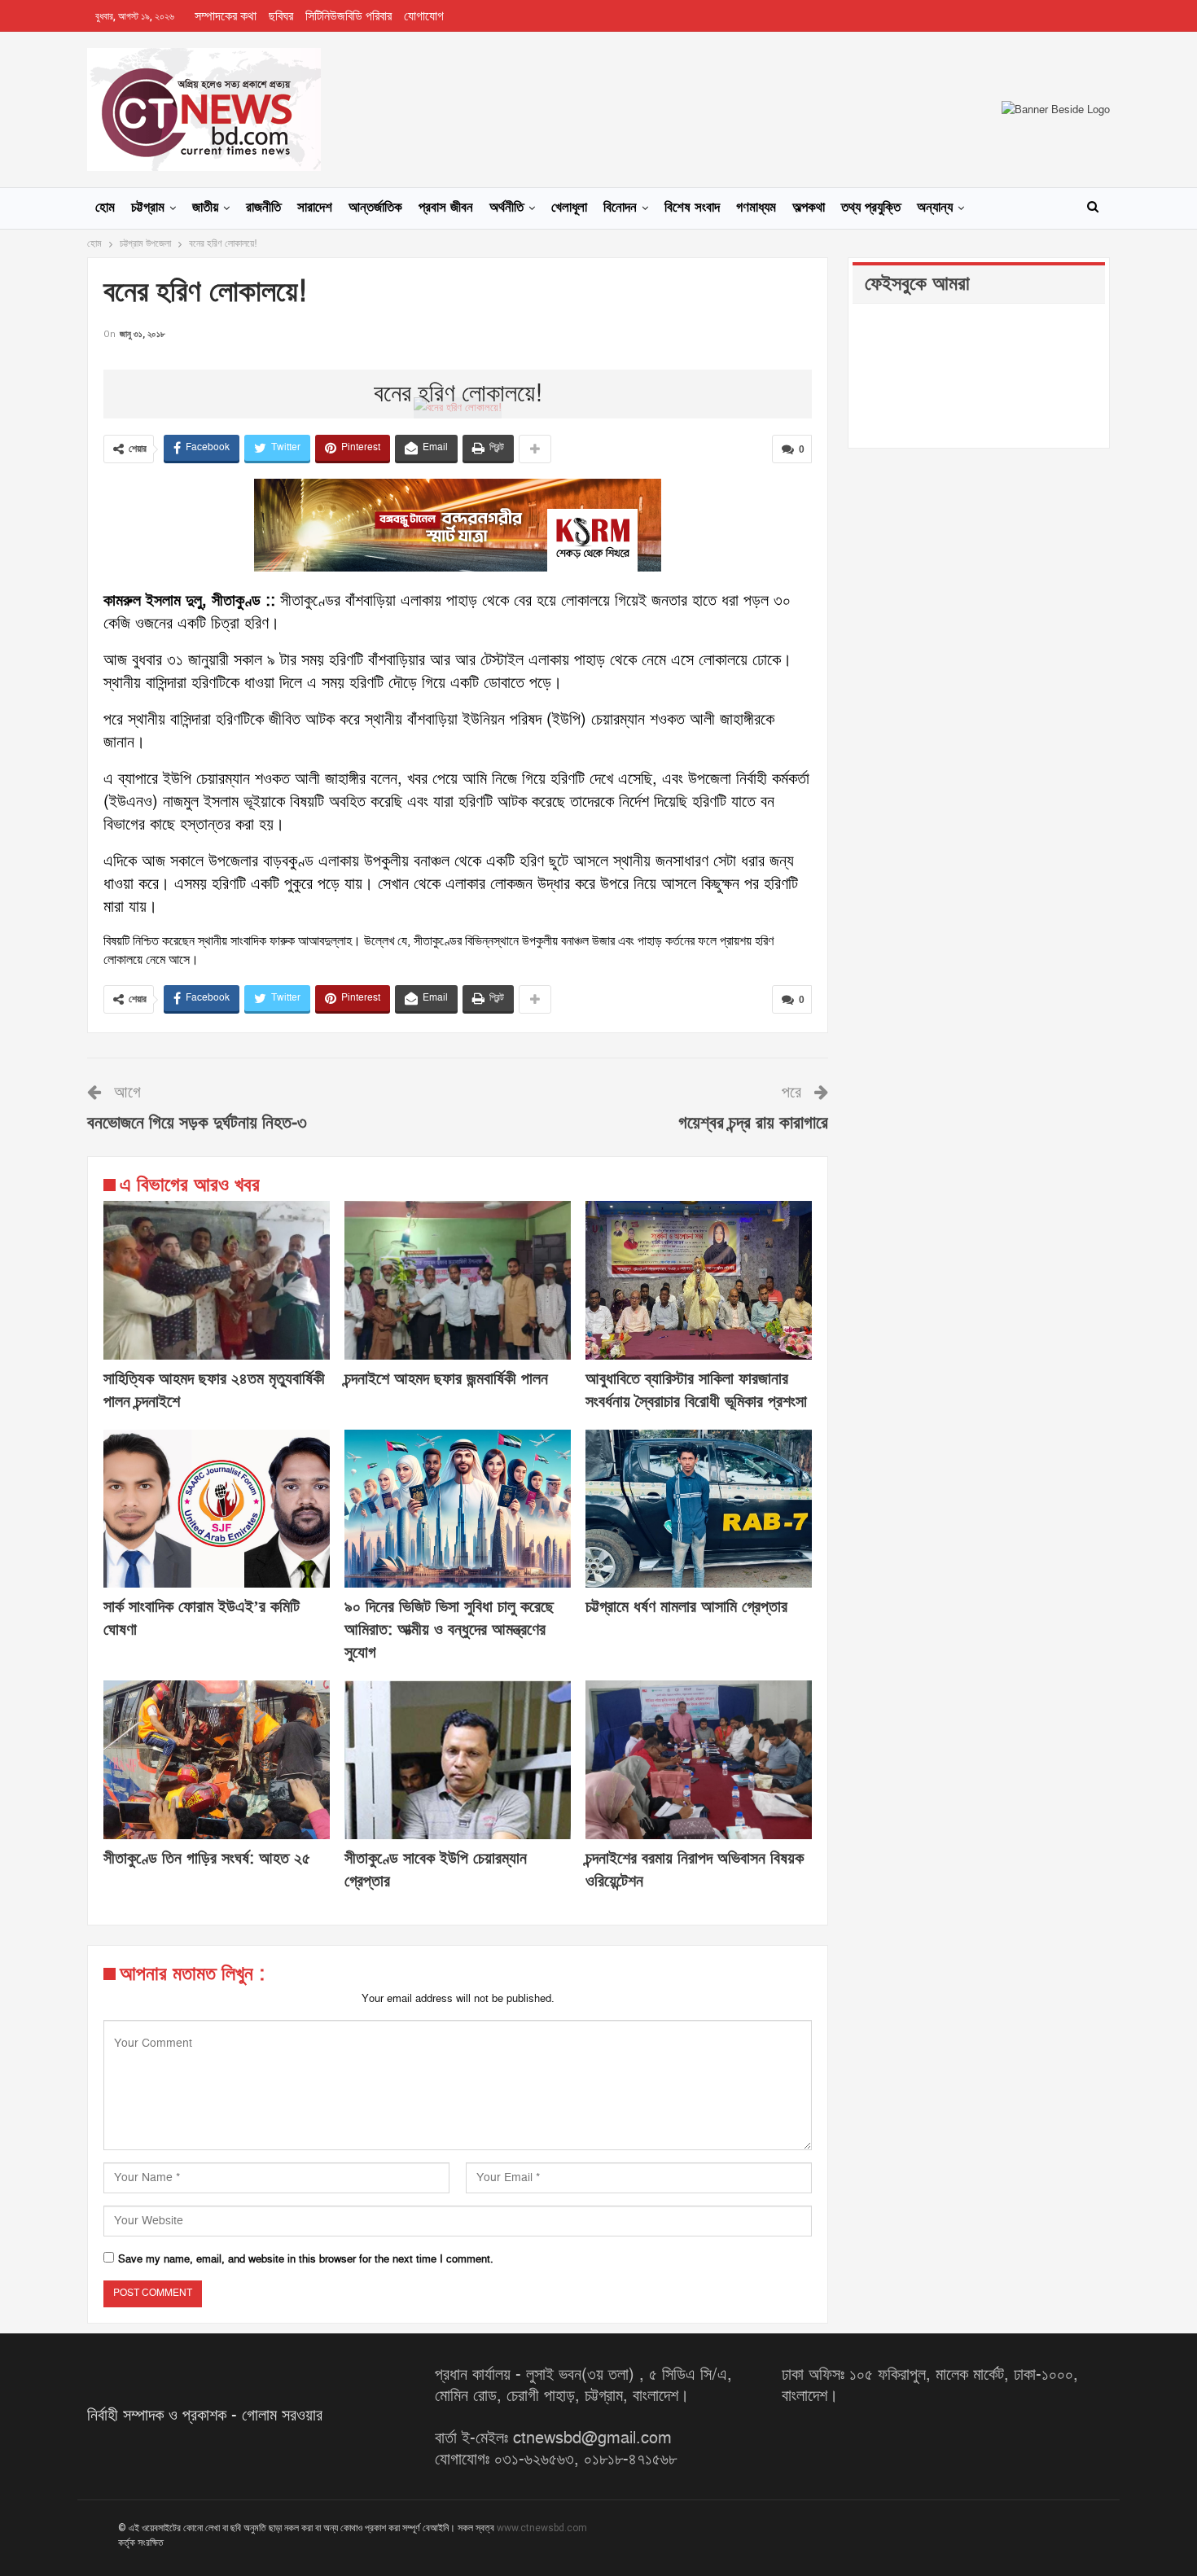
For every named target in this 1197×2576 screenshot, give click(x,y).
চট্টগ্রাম (148, 208)
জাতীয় (205, 208)
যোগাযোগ (424, 16)
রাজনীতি (263, 208)
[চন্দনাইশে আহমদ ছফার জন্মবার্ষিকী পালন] (458, 1280)
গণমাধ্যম (756, 208)
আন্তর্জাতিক (375, 208)
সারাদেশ (315, 208)
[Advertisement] (458, 368)
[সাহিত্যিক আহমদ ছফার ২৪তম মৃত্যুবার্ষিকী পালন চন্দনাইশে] (217, 1280)
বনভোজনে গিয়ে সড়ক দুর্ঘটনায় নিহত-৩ (197, 1123)
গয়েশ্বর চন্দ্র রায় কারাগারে (753, 1123)
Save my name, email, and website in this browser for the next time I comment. (306, 2259)
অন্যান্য (935, 208)
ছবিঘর (281, 16)
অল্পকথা (809, 208)
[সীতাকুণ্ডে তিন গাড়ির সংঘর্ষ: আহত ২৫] (217, 1760)
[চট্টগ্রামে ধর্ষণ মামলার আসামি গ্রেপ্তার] (699, 1509)
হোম (105, 208)
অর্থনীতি (506, 208)
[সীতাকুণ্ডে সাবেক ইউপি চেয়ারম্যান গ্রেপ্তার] (458, 1760)
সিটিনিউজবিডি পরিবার (349, 16)
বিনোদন (620, 208)
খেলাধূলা (569, 208)
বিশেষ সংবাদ (692, 208)
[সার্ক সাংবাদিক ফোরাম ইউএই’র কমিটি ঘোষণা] (217, 1509)
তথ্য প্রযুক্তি (871, 208)
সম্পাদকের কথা (226, 16)
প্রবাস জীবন (446, 208)
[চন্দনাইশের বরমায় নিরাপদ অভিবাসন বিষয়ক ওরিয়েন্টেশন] (699, 1760)
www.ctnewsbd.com (542, 2528)
